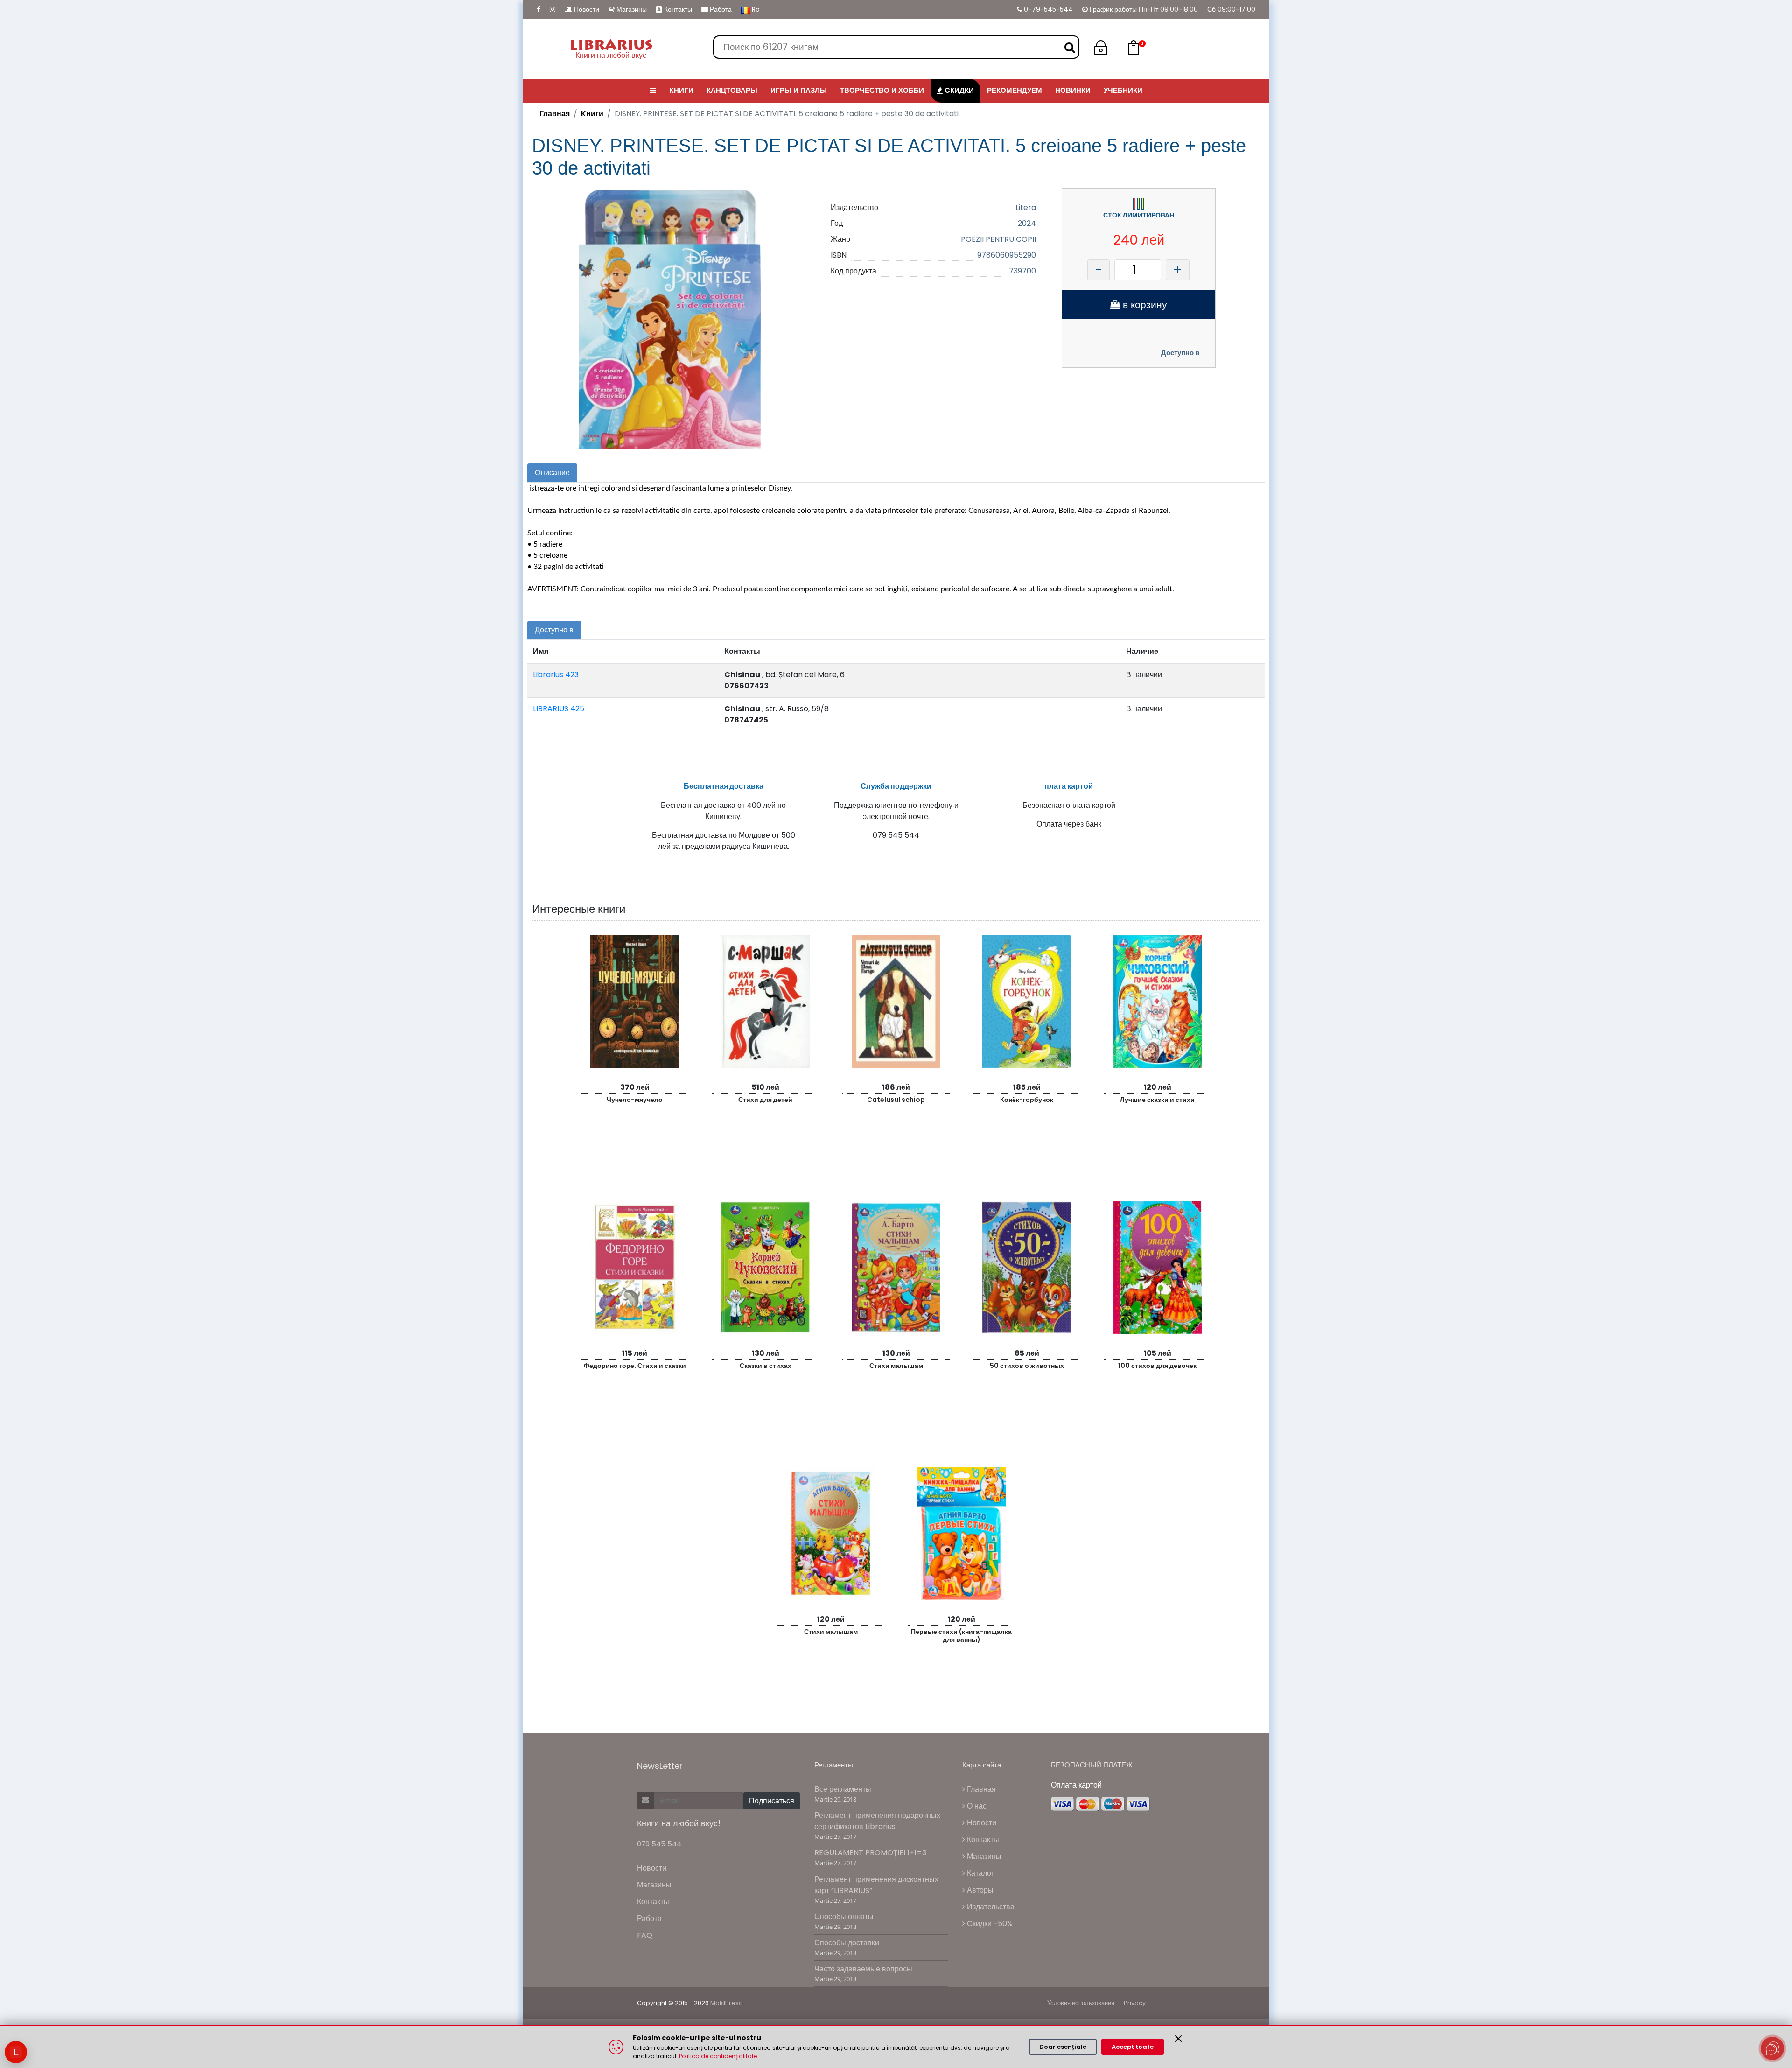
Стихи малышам (896, 1366)
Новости (586, 9)
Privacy (1135, 2003)
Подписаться (772, 1801)
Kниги (592, 114)
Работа (720, 9)
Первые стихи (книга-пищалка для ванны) (961, 1636)
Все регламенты (843, 1789)
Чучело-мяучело (635, 1100)
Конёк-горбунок (1027, 1100)
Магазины (631, 9)
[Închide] (1178, 2039)
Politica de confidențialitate (718, 2056)
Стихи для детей (765, 1100)
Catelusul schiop (896, 1100)
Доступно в (1180, 353)
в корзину (1144, 305)
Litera (1026, 207)
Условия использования (1081, 2003)
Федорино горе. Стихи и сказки (635, 1366)
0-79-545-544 (1047, 9)
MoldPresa (727, 2003)
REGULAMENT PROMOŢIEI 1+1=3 (870, 1853)
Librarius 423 (556, 675)
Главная (555, 114)
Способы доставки (847, 1943)
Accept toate (1133, 2047)
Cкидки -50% (989, 1924)
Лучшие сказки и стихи (1157, 1100)
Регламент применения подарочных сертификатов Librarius (877, 1821)
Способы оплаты (844, 1917)
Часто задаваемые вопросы (863, 1969)
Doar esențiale (1063, 2047)
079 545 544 (659, 1844)
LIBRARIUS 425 (559, 709)
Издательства (990, 1907)
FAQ (645, 1935)
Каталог (980, 1873)
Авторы (979, 1890)
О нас (976, 1806)
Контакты (677, 9)
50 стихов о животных (1027, 1366)
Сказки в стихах (766, 1366)
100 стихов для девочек (1157, 1366)
